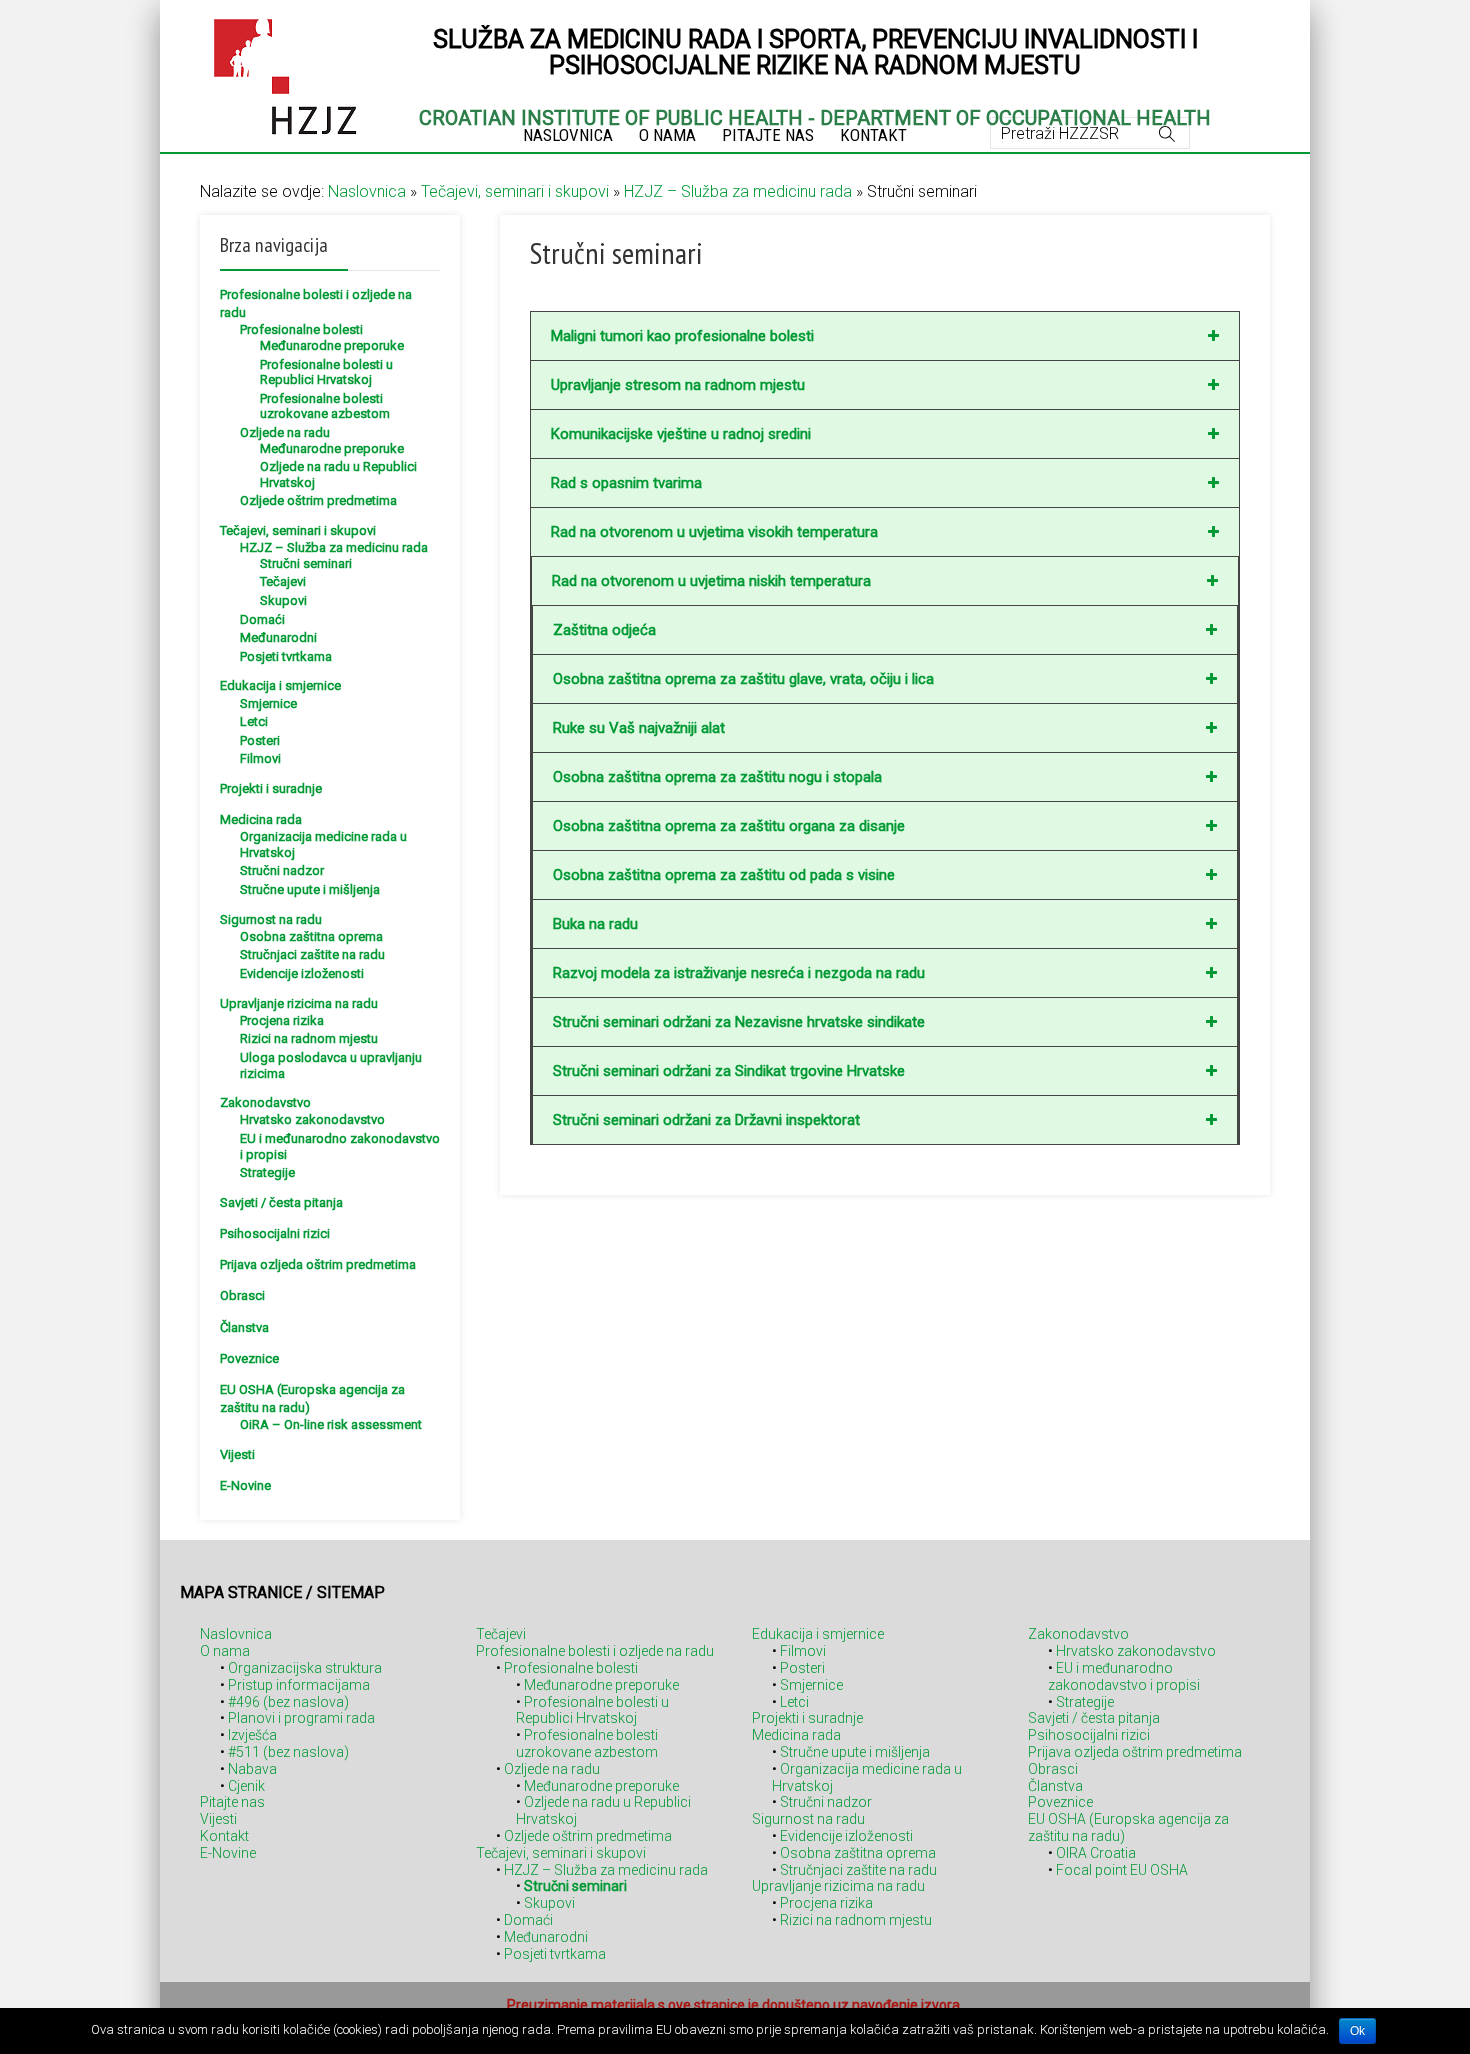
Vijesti (237, 1454)
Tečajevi (283, 581)
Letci (254, 721)
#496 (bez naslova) (288, 1702)
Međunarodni (278, 637)
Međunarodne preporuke (332, 345)
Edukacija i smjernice (280, 685)
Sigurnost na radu (271, 919)
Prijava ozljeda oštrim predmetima (318, 1264)
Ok (1357, 2031)
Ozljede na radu (285, 432)
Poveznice (249, 1358)
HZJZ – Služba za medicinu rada (738, 191)
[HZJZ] (285, 73)
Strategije (267, 1172)
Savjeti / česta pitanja (281, 1202)
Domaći (262, 619)
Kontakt (224, 1836)
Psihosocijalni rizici (275, 1233)
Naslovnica (367, 191)
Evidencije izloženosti (302, 973)
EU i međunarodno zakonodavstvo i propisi (1124, 1676)
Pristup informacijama (299, 1685)
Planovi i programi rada (301, 1718)
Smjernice (268, 703)
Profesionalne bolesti (301, 329)
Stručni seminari (306, 563)
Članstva (244, 1327)
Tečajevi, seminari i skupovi (515, 191)
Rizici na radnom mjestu (309, 1038)
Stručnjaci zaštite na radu (312, 954)
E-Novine (245, 1485)
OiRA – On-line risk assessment (331, 1424)
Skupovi (283, 600)
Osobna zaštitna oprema (311, 936)
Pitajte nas (232, 1802)
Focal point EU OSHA (1122, 1870)
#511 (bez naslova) (288, 1752)
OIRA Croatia (1096, 1853)
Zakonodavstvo (265, 1102)
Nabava (252, 1769)
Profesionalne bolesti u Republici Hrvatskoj (326, 372)
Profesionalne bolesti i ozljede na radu (595, 1651)
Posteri (260, 740)
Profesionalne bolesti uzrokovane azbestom (325, 406)
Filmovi (260, 758)
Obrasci (242, 1295)
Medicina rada (261, 819)
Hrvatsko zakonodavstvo (312, 1119)
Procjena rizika (282, 1020)
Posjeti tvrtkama (286, 656)
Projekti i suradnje (271, 788)
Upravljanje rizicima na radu (299, 1003)
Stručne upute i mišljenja (310, 889)
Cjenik (246, 1786)
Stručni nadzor (282, 870)
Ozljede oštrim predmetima (318, 500)
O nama (225, 1651)
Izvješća (252, 1735)
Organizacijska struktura (305, 1668)
